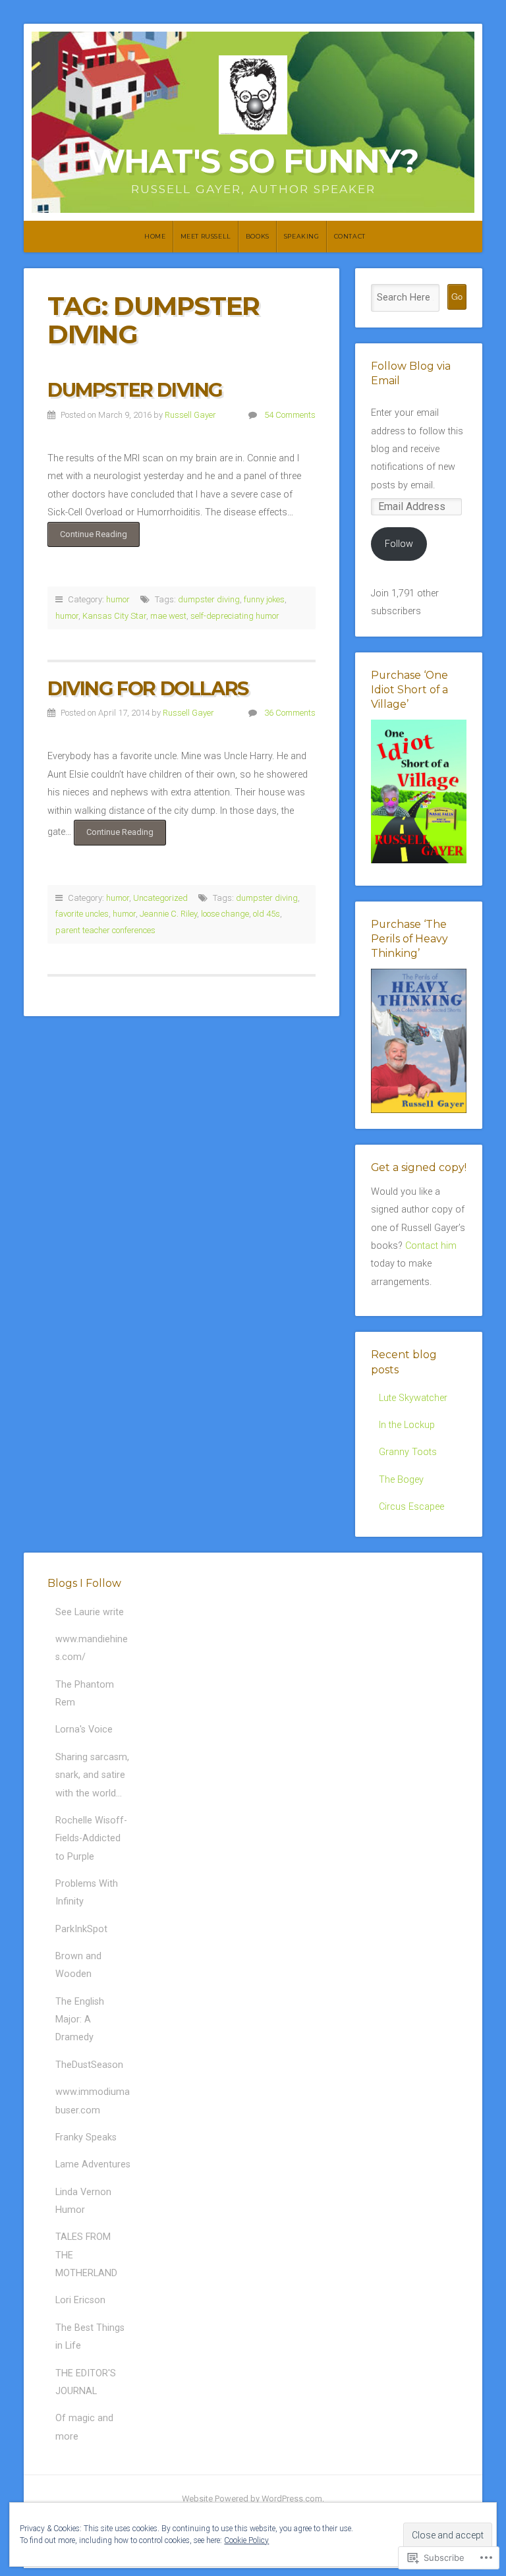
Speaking (302, 236)
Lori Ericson (80, 2300)
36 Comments (290, 713)
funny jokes (264, 599)
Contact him (431, 1246)
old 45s (267, 914)
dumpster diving (209, 599)
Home (155, 236)
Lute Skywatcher (413, 1398)
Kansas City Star (114, 616)
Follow (399, 544)
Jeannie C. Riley (168, 914)
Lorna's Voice (84, 1730)
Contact (350, 236)
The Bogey (401, 1480)
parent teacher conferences (105, 930)
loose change (225, 914)
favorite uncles (82, 914)
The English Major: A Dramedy (80, 2020)
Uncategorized (160, 898)
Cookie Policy (246, 2540)
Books (258, 236)
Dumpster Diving (135, 390)
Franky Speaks (86, 2137)
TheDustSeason (89, 2065)
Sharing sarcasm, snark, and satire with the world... (92, 1775)
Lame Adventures (93, 2164)
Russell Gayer (190, 415)
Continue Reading (87, 538)
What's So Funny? (253, 161)
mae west (168, 616)
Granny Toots (408, 1452)
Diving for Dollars (148, 688)
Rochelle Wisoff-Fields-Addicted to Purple (91, 1839)
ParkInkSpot (81, 1929)
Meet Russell (206, 236)
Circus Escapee (411, 1507)
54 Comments (290, 415)
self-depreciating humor (235, 616)
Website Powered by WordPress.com (252, 2499)
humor (118, 599)
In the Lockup (407, 1425)
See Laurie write (90, 1612)
